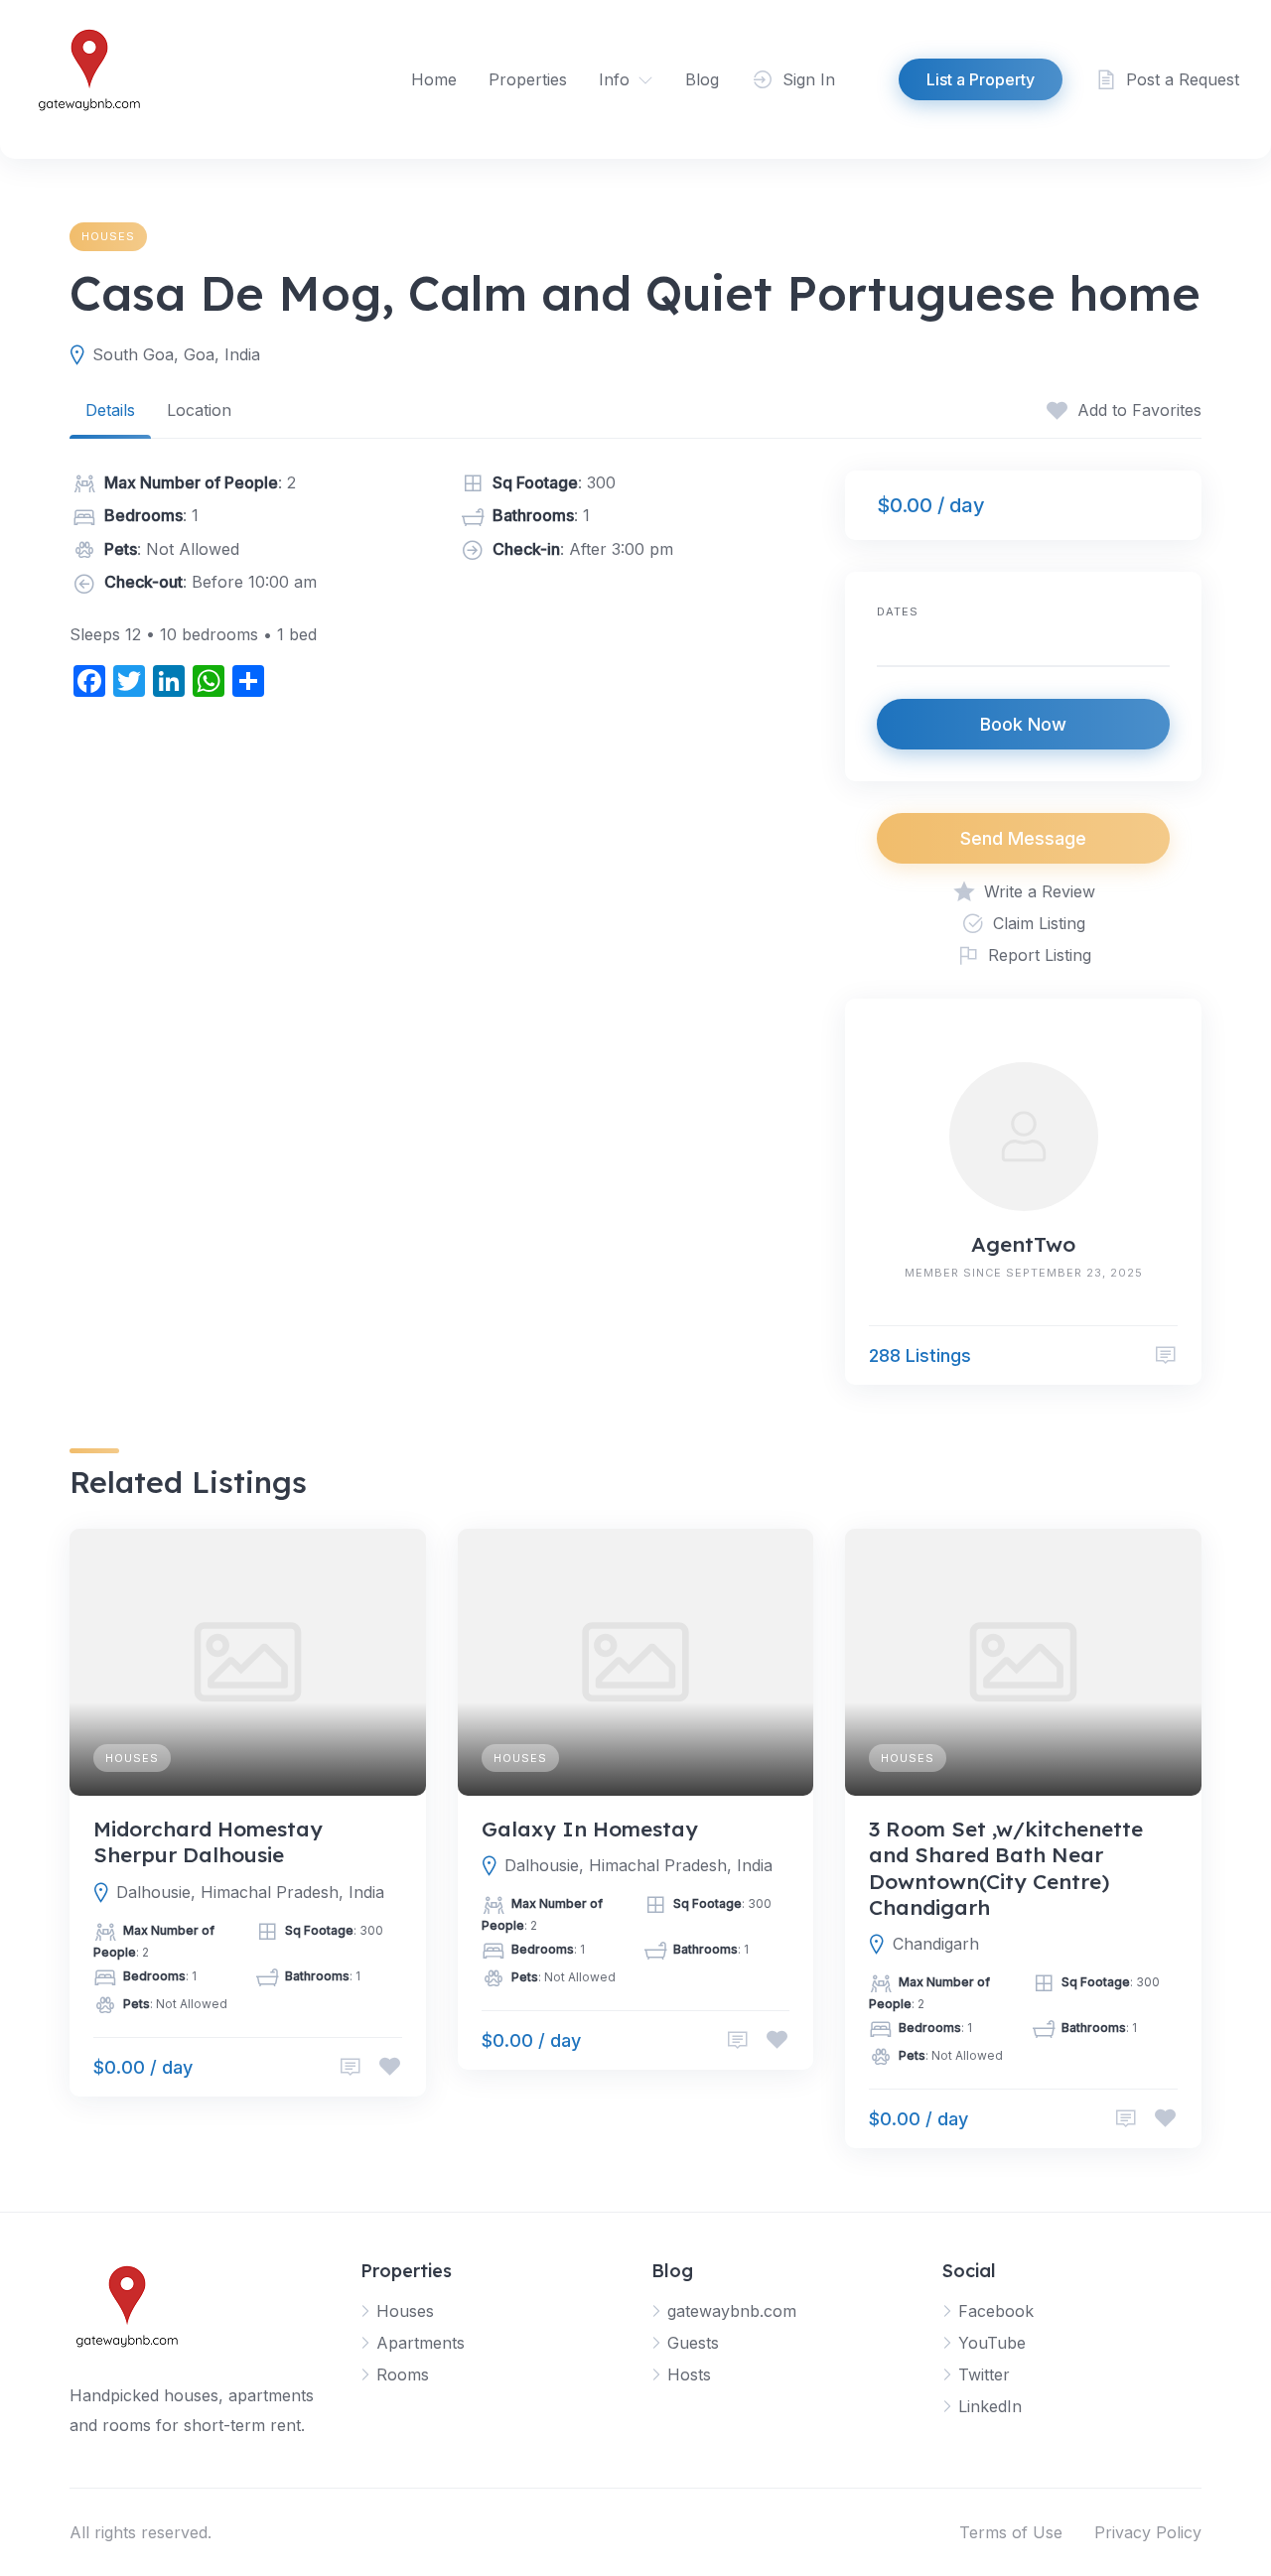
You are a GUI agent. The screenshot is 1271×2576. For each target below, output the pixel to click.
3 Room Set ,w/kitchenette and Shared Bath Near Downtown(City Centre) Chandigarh (1006, 1868)
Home (434, 79)
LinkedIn (990, 2406)
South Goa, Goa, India (176, 354)
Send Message (1023, 838)
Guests (693, 2343)
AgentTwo (1023, 1244)
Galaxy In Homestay (590, 1829)
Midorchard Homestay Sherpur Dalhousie (208, 1841)
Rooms (403, 2374)
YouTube (992, 2343)
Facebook (996, 2311)
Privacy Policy (1148, 2532)
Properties (528, 79)
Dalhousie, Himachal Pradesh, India (250, 1892)
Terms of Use (1011, 2532)
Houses (108, 236)
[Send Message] (1166, 1356)
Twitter (984, 2374)
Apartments (421, 2343)
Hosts (689, 2374)
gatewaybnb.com (732, 2311)
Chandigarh (936, 1944)
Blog (702, 79)
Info (614, 79)
